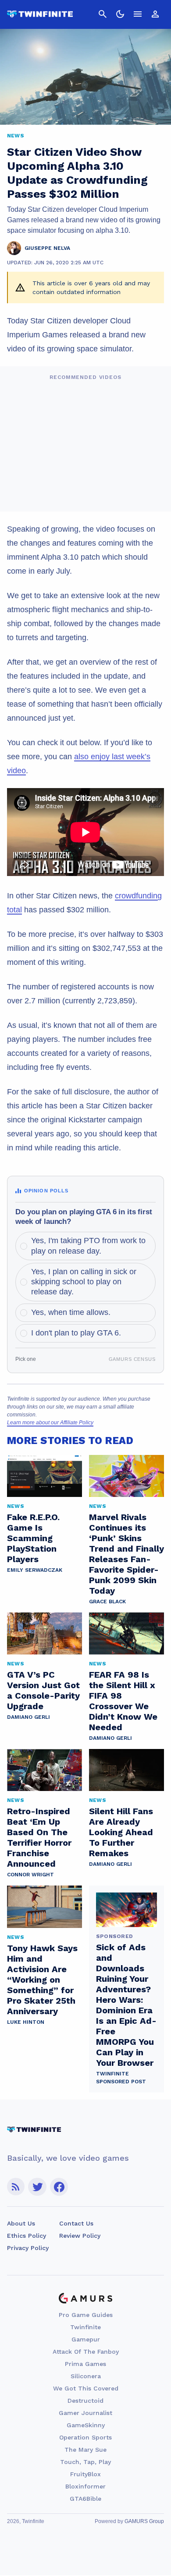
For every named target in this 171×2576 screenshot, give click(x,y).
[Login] (155, 14)
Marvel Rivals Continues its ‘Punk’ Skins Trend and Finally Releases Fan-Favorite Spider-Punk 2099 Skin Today (126, 1554)
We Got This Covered (86, 2388)
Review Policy (80, 2236)
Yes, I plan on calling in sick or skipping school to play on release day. (84, 1282)
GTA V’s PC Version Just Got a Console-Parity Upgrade (43, 1690)
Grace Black (107, 1602)
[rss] (16, 2187)
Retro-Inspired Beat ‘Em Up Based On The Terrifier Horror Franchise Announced (39, 1837)
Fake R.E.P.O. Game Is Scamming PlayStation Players (33, 1538)
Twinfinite (85, 2327)
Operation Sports (85, 2437)
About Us (21, 2223)
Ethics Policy (27, 2236)
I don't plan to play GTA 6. (76, 1333)
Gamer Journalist (85, 2413)
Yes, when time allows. (71, 1312)
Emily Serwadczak (35, 1570)
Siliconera (86, 2376)
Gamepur (86, 2339)
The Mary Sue (85, 2450)
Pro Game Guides (86, 2315)
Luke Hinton (26, 2022)
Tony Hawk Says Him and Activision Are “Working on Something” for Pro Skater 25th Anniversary (42, 1980)
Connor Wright (30, 1875)
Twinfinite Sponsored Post (121, 2078)
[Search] (103, 14)
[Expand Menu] (138, 14)
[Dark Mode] (120, 14)
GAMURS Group (144, 2521)
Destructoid (85, 2401)
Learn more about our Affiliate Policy (50, 1423)
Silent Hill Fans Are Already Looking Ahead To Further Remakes (121, 1832)
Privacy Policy (28, 2248)
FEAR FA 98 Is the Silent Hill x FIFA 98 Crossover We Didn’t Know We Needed (123, 1701)
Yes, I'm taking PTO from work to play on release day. (88, 1246)
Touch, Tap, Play (85, 2462)
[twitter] (37, 2187)
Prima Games (85, 2364)
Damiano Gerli (28, 1717)
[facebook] (59, 2187)
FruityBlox (85, 2474)
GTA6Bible (85, 2499)
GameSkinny (86, 2425)
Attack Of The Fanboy (86, 2352)
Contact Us (76, 2223)
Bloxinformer (85, 2486)
